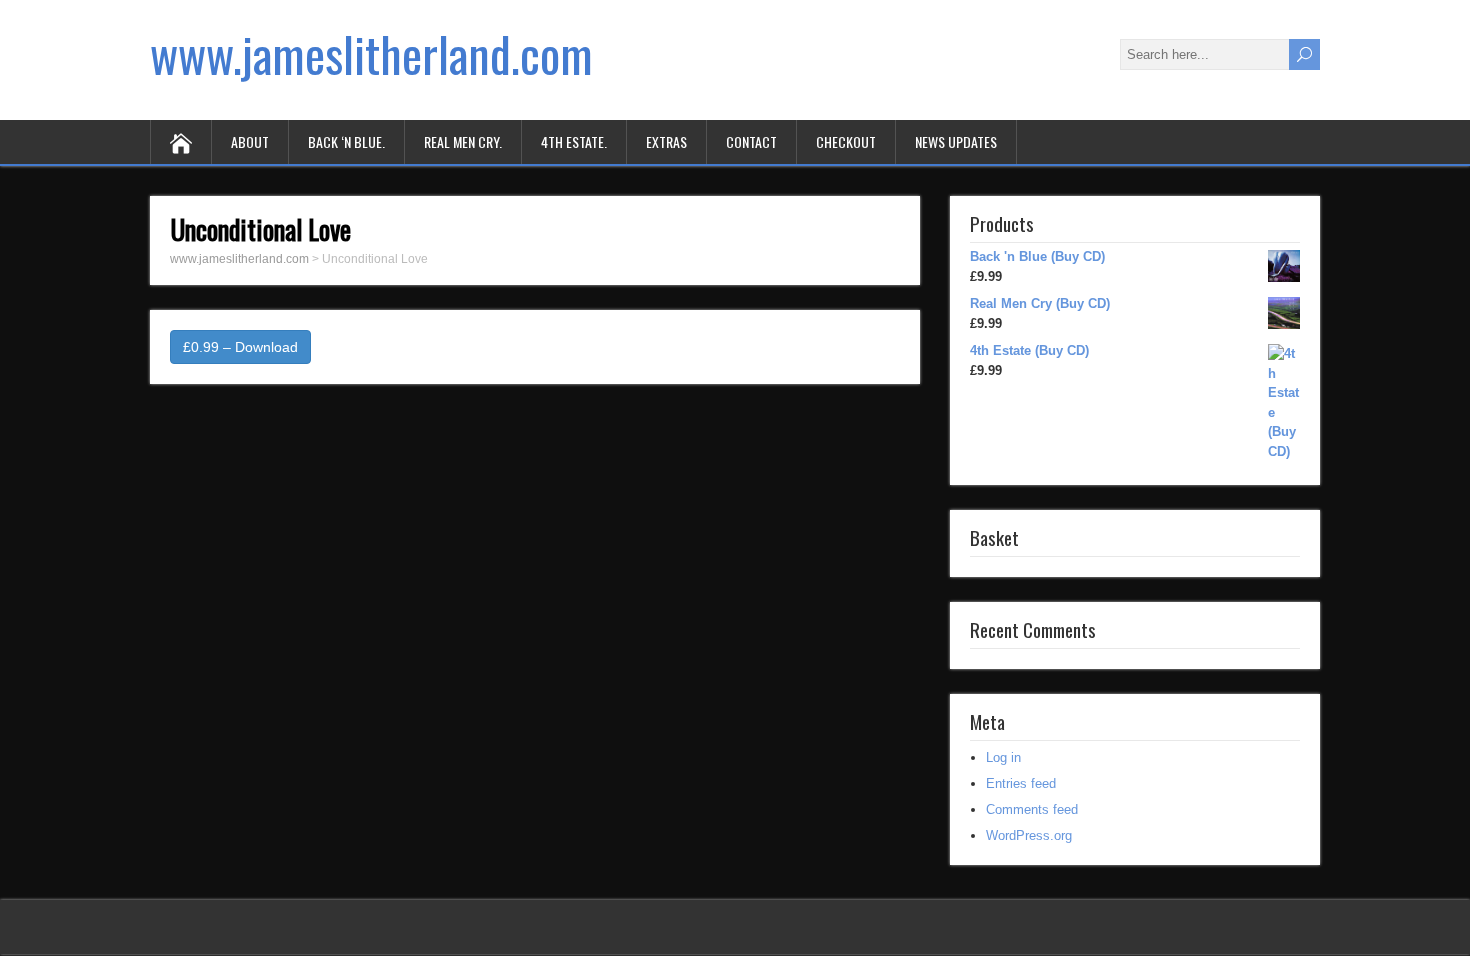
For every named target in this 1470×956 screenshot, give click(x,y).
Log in (1003, 757)
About (250, 141)
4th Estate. (574, 141)
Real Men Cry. (463, 141)
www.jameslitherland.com (371, 53)
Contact (751, 141)
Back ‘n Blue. (346, 141)
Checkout (846, 141)
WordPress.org (1029, 835)
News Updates (956, 141)
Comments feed (1032, 809)
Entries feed (1021, 783)
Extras (666, 141)
